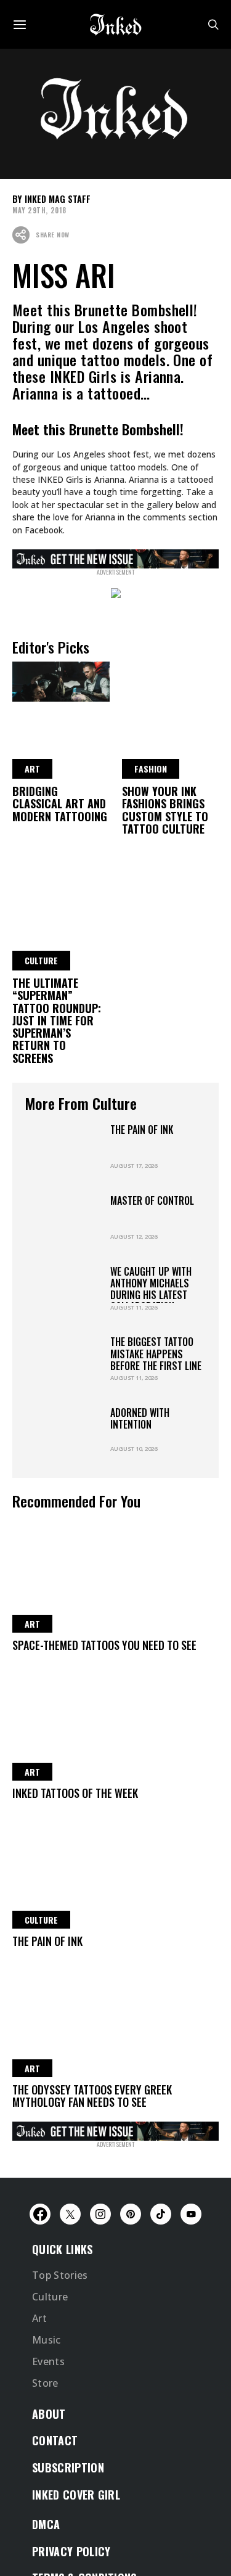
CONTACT (55, 2497)
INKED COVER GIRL (76, 2552)
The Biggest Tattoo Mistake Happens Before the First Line (156, 1355)
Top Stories (60, 2327)
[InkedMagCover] (115, 557)
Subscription (68, 2524)
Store (45, 2438)
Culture (50, 2349)
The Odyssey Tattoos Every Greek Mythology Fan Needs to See (92, 2096)
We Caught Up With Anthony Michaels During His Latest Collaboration (151, 1290)
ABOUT (49, 2469)
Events (48, 2416)
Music (47, 2393)
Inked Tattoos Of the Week (75, 1794)
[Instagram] (100, 2266)
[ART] (61, 680)
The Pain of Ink (142, 1130)
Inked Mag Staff (58, 199)
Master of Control (152, 1201)
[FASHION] (171, 680)
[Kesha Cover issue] (115, 2131)
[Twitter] (70, 2266)
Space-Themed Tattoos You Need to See (104, 1646)
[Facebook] (40, 2266)
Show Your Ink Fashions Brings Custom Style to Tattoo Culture (165, 810)
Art (39, 2371)
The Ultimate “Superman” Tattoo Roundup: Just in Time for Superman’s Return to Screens (57, 1021)
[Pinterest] (131, 2266)
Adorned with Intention (140, 1420)
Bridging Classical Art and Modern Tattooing (60, 804)
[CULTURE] (61, 872)
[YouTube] (191, 2266)
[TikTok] (161, 2266)
